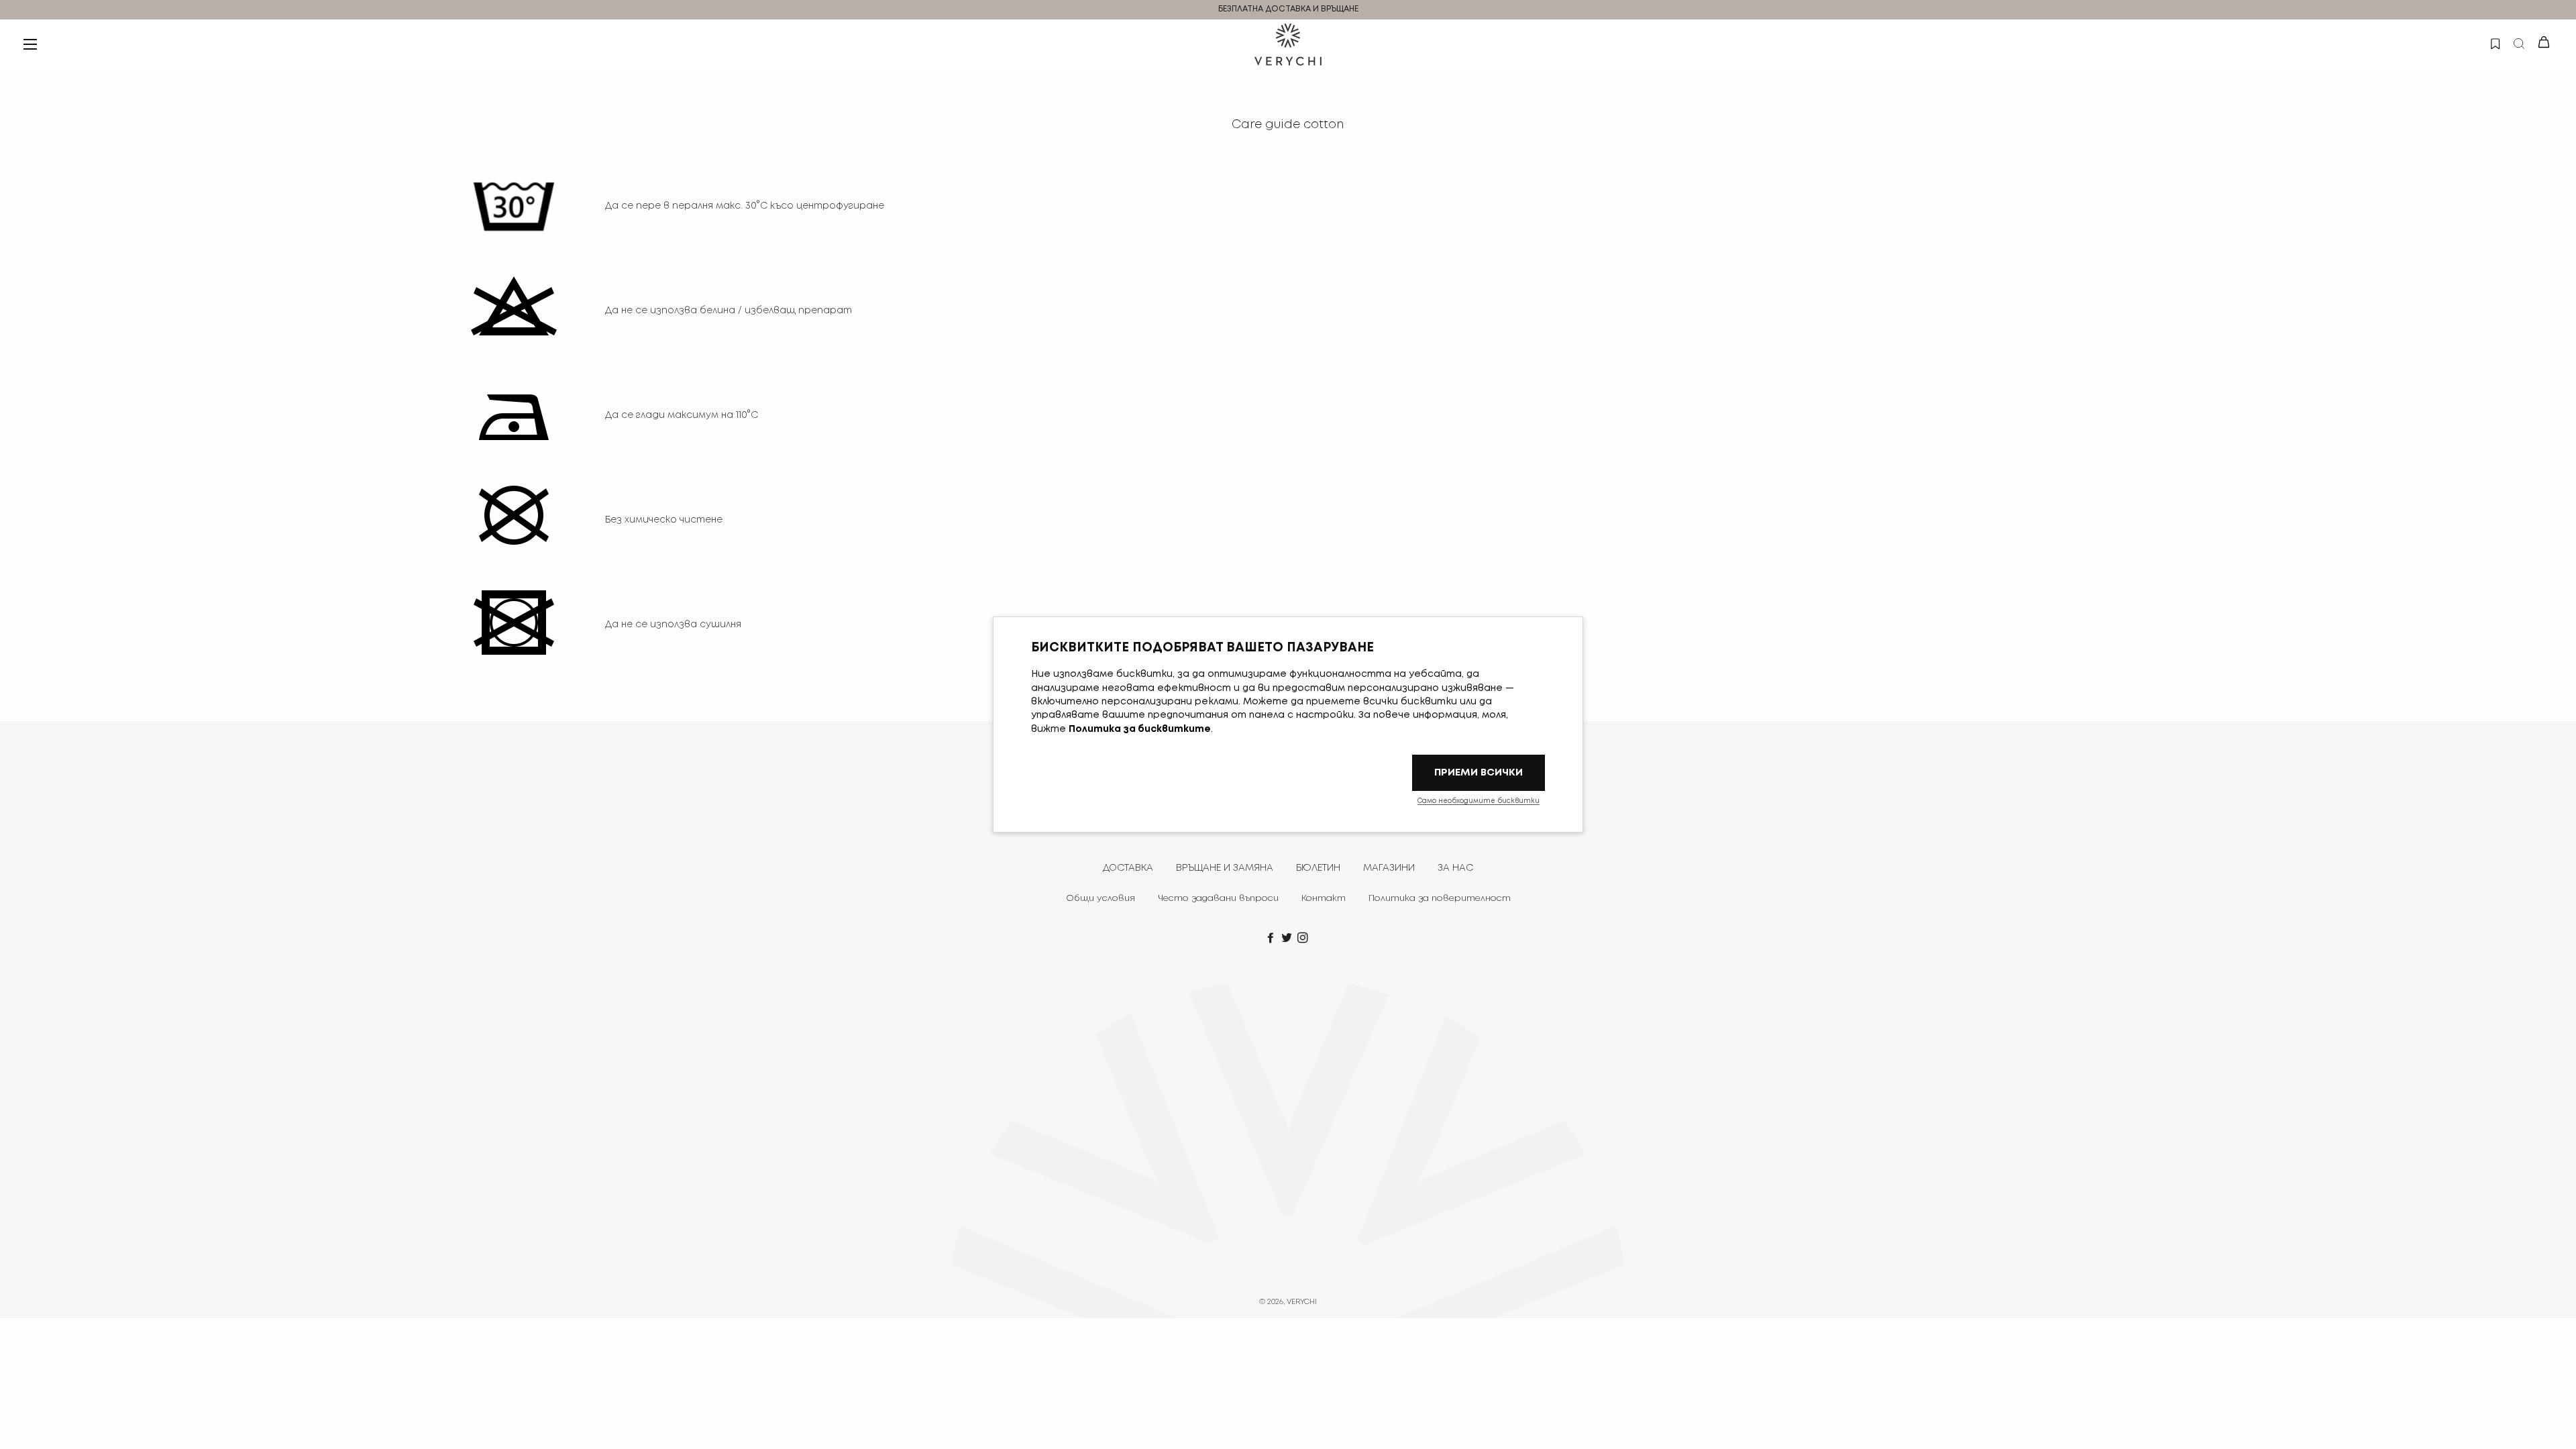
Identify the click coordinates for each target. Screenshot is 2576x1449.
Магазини (1389, 868)
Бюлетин (1318, 868)
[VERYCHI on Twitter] (1288, 938)
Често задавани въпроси (1218, 899)
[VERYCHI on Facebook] (1272, 938)
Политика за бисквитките (1140, 729)
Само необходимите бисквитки (1479, 801)
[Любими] (2494, 42)
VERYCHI (1302, 1302)
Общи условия (1101, 899)
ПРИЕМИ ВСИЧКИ (1479, 772)
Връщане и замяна (1225, 868)
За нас (1455, 868)
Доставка (1128, 868)
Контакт (1324, 899)
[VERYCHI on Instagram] (1304, 938)
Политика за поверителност (1440, 899)
